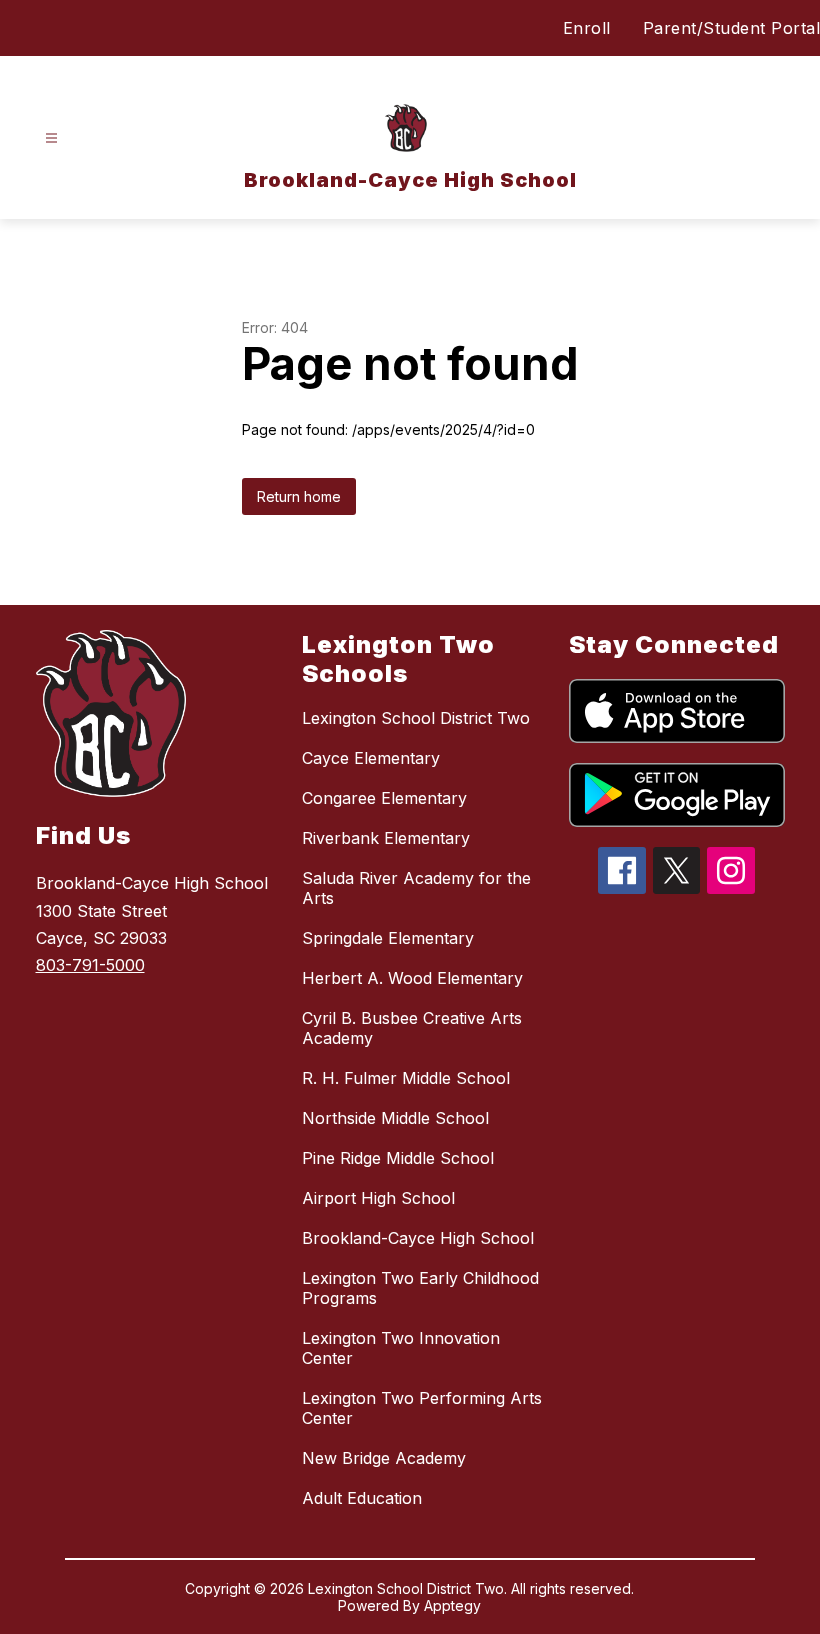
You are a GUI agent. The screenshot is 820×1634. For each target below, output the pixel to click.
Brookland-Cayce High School (418, 1238)
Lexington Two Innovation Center (401, 1348)
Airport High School (378, 1198)
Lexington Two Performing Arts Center (422, 1408)
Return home (299, 496)
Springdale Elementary (388, 938)
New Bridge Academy (384, 1458)
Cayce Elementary (371, 758)
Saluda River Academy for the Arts (416, 888)
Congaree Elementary (384, 798)
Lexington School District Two (416, 718)
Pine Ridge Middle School (398, 1158)
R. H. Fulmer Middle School (406, 1078)
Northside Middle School (395, 1118)
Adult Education (362, 1498)
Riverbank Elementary (386, 838)
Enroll (587, 28)
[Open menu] (51, 138)
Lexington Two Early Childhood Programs (420, 1288)
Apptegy (452, 1605)
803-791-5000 (90, 965)
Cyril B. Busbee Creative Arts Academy (412, 1028)
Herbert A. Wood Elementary (412, 978)
